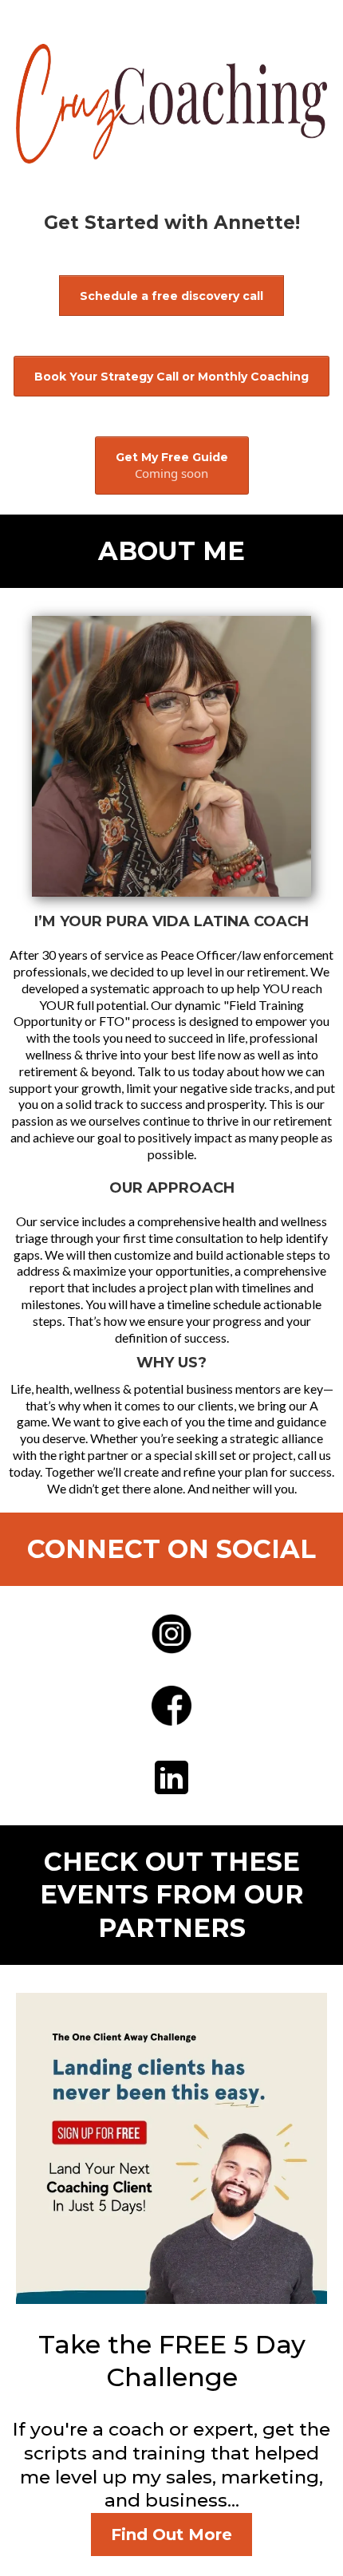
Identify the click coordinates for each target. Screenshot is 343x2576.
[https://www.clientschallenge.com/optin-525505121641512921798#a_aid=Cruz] (171, 2148)
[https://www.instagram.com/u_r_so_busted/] (171, 1634)
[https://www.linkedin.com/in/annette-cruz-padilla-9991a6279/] (171, 1777)
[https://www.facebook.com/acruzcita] (171, 1706)
